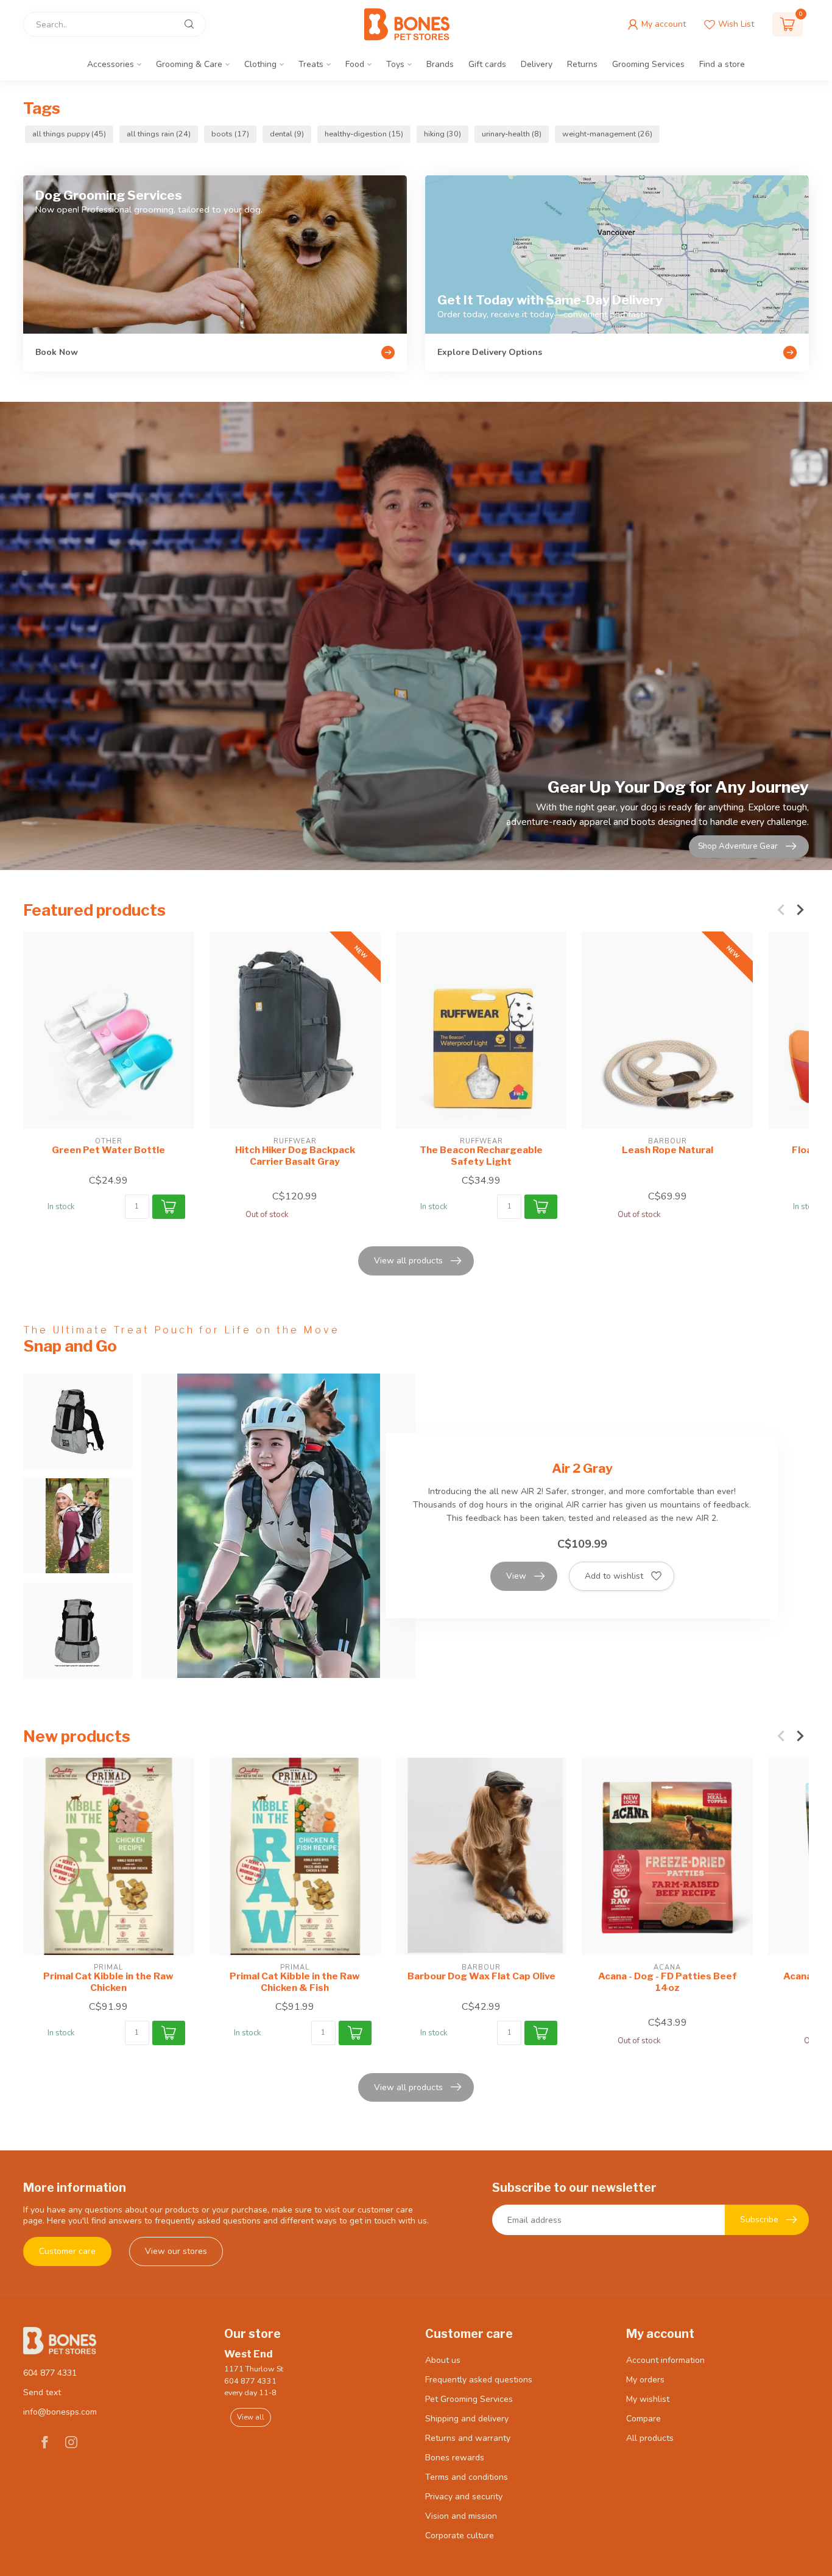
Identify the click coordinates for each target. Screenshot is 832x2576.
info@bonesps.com (60, 2412)
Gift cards (487, 64)
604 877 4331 (50, 2373)
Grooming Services (648, 64)
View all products (408, 1261)
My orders (645, 2380)
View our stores (176, 2251)
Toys (395, 64)
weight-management (607, 134)
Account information (665, 2360)
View (516, 1576)
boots (230, 134)
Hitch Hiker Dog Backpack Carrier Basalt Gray (295, 1156)
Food (355, 64)
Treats (311, 64)
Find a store (722, 64)
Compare (643, 2419)
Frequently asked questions (479, 2380)
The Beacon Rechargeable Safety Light (481, 1156)
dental (287, 134)
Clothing (260, 64)
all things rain (159, 134)
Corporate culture (460, 2536)
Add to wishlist (614, 1576)
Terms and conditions (467, 2477)
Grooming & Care (189, 64)
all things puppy (69, 134)
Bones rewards (455, 2458)
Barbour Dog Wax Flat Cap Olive (481, 1976)
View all (251, 2417)
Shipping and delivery (467, 2419)
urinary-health (512, 134)
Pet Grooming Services (469, 2399)
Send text (42, 2392)
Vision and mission (461, 2516)
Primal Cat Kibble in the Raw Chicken (108, 1982)
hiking (442, 134)
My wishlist (648, 2399)
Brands (440, 64)
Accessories (111, 64)
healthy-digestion (364, 134)
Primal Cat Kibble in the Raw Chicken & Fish (295, 1982)
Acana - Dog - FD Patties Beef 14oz (668, 1982)
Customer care (67, 2251)
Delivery (537, 64)
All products (650, 2438)
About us (443, 2360)
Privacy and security (464, 2497)
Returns (582, 64)
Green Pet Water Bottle (108, 1150)
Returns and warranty (468, 2438)
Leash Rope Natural (668, 1150)
